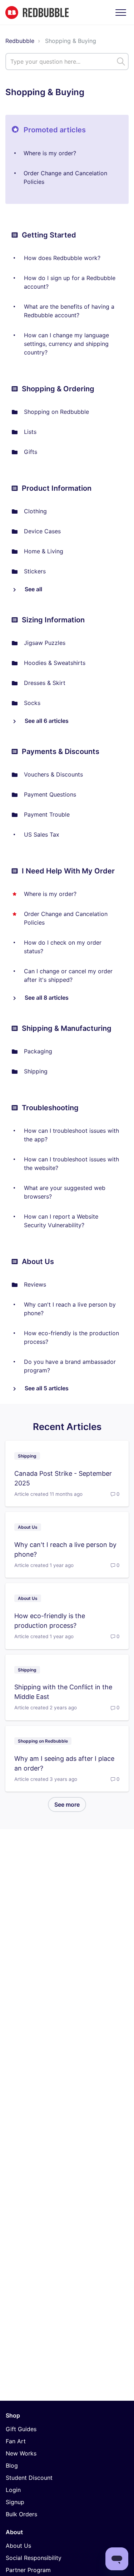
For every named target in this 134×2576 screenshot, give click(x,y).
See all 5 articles (46, 1388)
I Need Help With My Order (68, 871)
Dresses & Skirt (45, 683)
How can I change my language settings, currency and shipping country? (66, 344)
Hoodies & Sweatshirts (55, 663)
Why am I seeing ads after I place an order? (64, 1763)
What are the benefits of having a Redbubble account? (69, 311)
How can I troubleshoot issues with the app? (71, 1135)
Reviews (35, 1284)
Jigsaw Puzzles (45, 643)
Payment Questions (50, 794)
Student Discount (29, 2478)
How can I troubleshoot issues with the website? (71, 1164)
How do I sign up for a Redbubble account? (70, 282)
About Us (38, 1262)
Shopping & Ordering (58, 389)
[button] (121, 12)
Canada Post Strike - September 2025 (63, 1478)
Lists (30, 432)
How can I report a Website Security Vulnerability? (61, 1221)
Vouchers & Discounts (53, 774)
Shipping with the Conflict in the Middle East (63, 1692)
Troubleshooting (50, 1108)
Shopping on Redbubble (56, 412)
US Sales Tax (42, 834)
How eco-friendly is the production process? (71, 1337)
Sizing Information (53, 620)
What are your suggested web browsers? (65, 1192)
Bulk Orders (21, 2514)
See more (70, 1804)
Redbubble (20, 41)
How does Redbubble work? (62, 258)
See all (33, 589)
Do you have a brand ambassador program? (70, 1366)
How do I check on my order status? (63, 947)
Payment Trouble (47, 814)
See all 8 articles (46, 998)
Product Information (57, 488)
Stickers (35, 571)
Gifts (31, 452)
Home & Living (44, 551)
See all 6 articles (46, 721)
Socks (32, 703)
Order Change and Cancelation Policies (65, 177)
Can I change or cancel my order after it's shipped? (68, 975)
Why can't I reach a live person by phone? (70, 1309)
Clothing (35, 511)
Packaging (38, 1051)
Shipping (36, 1071)
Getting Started (49, 235)
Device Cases (42, 531)
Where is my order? (50, 153)
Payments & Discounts (61, 751)
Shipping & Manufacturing (67, 1028)
